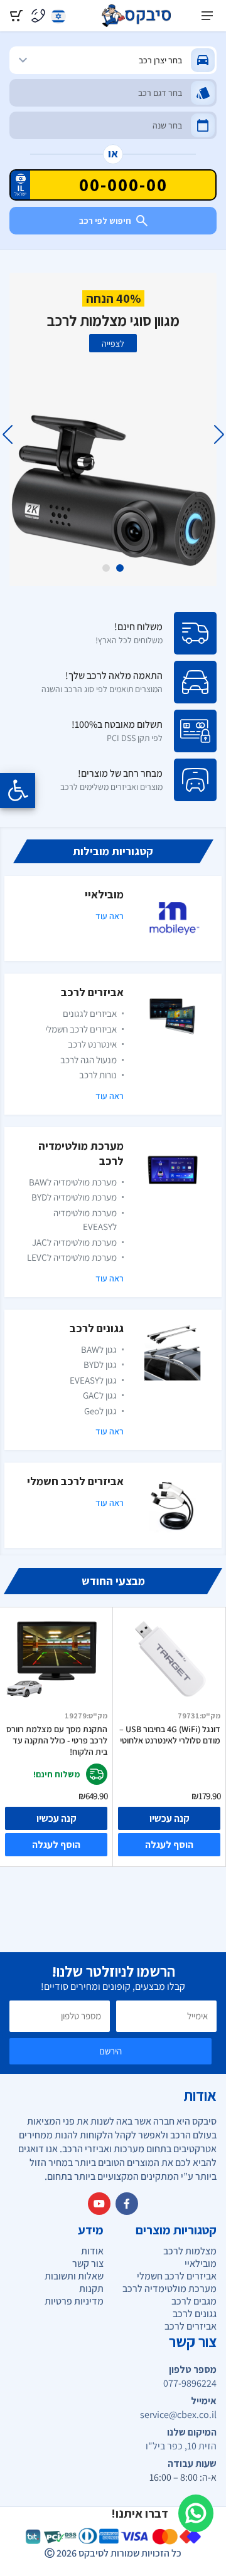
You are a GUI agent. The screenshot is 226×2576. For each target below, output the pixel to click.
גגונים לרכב (97, 1328)
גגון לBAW (99, 1349)
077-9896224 (190, 2384)
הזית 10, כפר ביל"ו (181, 2446)
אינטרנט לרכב (92, 1044)
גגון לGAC (100, 1395)
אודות (92, 2251)
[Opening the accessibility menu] (18, 791)
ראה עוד (110, 916)
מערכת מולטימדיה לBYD (74, 1197)
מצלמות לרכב (190, 2251)
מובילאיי (104, 894)
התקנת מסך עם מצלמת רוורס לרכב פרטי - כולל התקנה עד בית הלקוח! (57, 1740)
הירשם (110, 2051)
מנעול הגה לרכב (89, 1060)
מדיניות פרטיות (74, 2301)
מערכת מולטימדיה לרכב (169, 2289)
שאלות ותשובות (74, 2276)
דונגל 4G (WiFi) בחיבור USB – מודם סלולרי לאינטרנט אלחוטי (170, 1735)
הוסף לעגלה (56, 1845)
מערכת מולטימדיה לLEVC (72, 1257)
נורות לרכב (98, 1075)
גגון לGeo (100, 1411)
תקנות (91, 2289)
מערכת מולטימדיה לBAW (73, 1182)
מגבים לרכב (194, 2301)
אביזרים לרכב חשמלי (81, 1029)
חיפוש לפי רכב (105, 221)
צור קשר (88, 2263)
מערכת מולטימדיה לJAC (74, 1242)
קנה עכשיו (56, 1818)
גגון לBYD (100, 1364)
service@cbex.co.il (178, 2415)
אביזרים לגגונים (90, 1013)
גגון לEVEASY (93, 1380)
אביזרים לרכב (92, 992)
